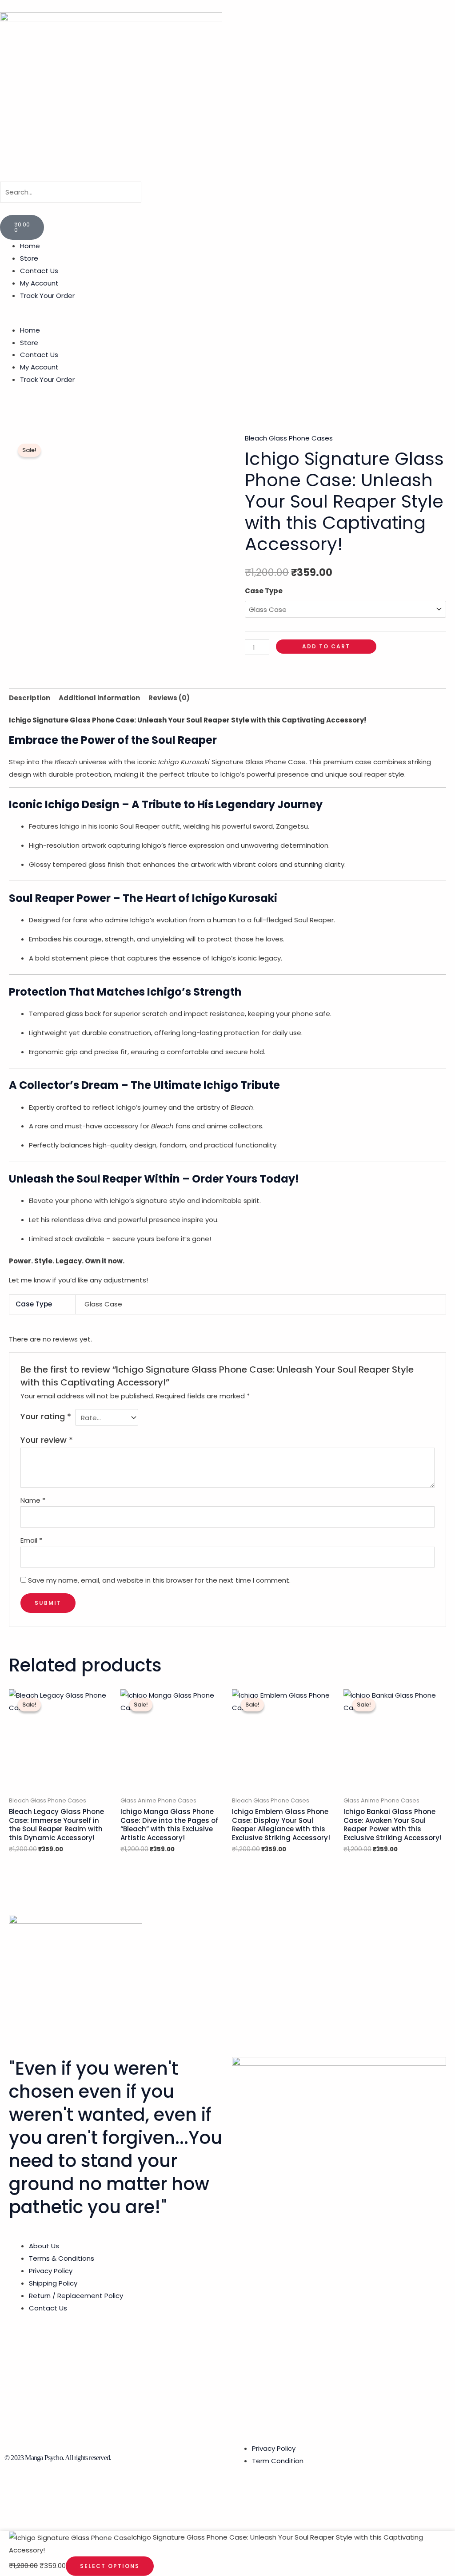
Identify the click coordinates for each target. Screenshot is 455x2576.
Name (33, 1500)
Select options (110, 2566)
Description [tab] (30, 698)
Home (30, 246)
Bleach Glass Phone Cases (289, 438)
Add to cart (326, 646)
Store (29, 258)
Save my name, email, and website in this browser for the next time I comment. (159, 1580)
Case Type (264, 591)
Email (31, 1540)
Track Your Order (47, 296)
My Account (39, 283)
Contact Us (39, 271)
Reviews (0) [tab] (169, 698)
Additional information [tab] (99, 698)
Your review (47, 1440)
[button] (227, 209)
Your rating (46, 1416)
